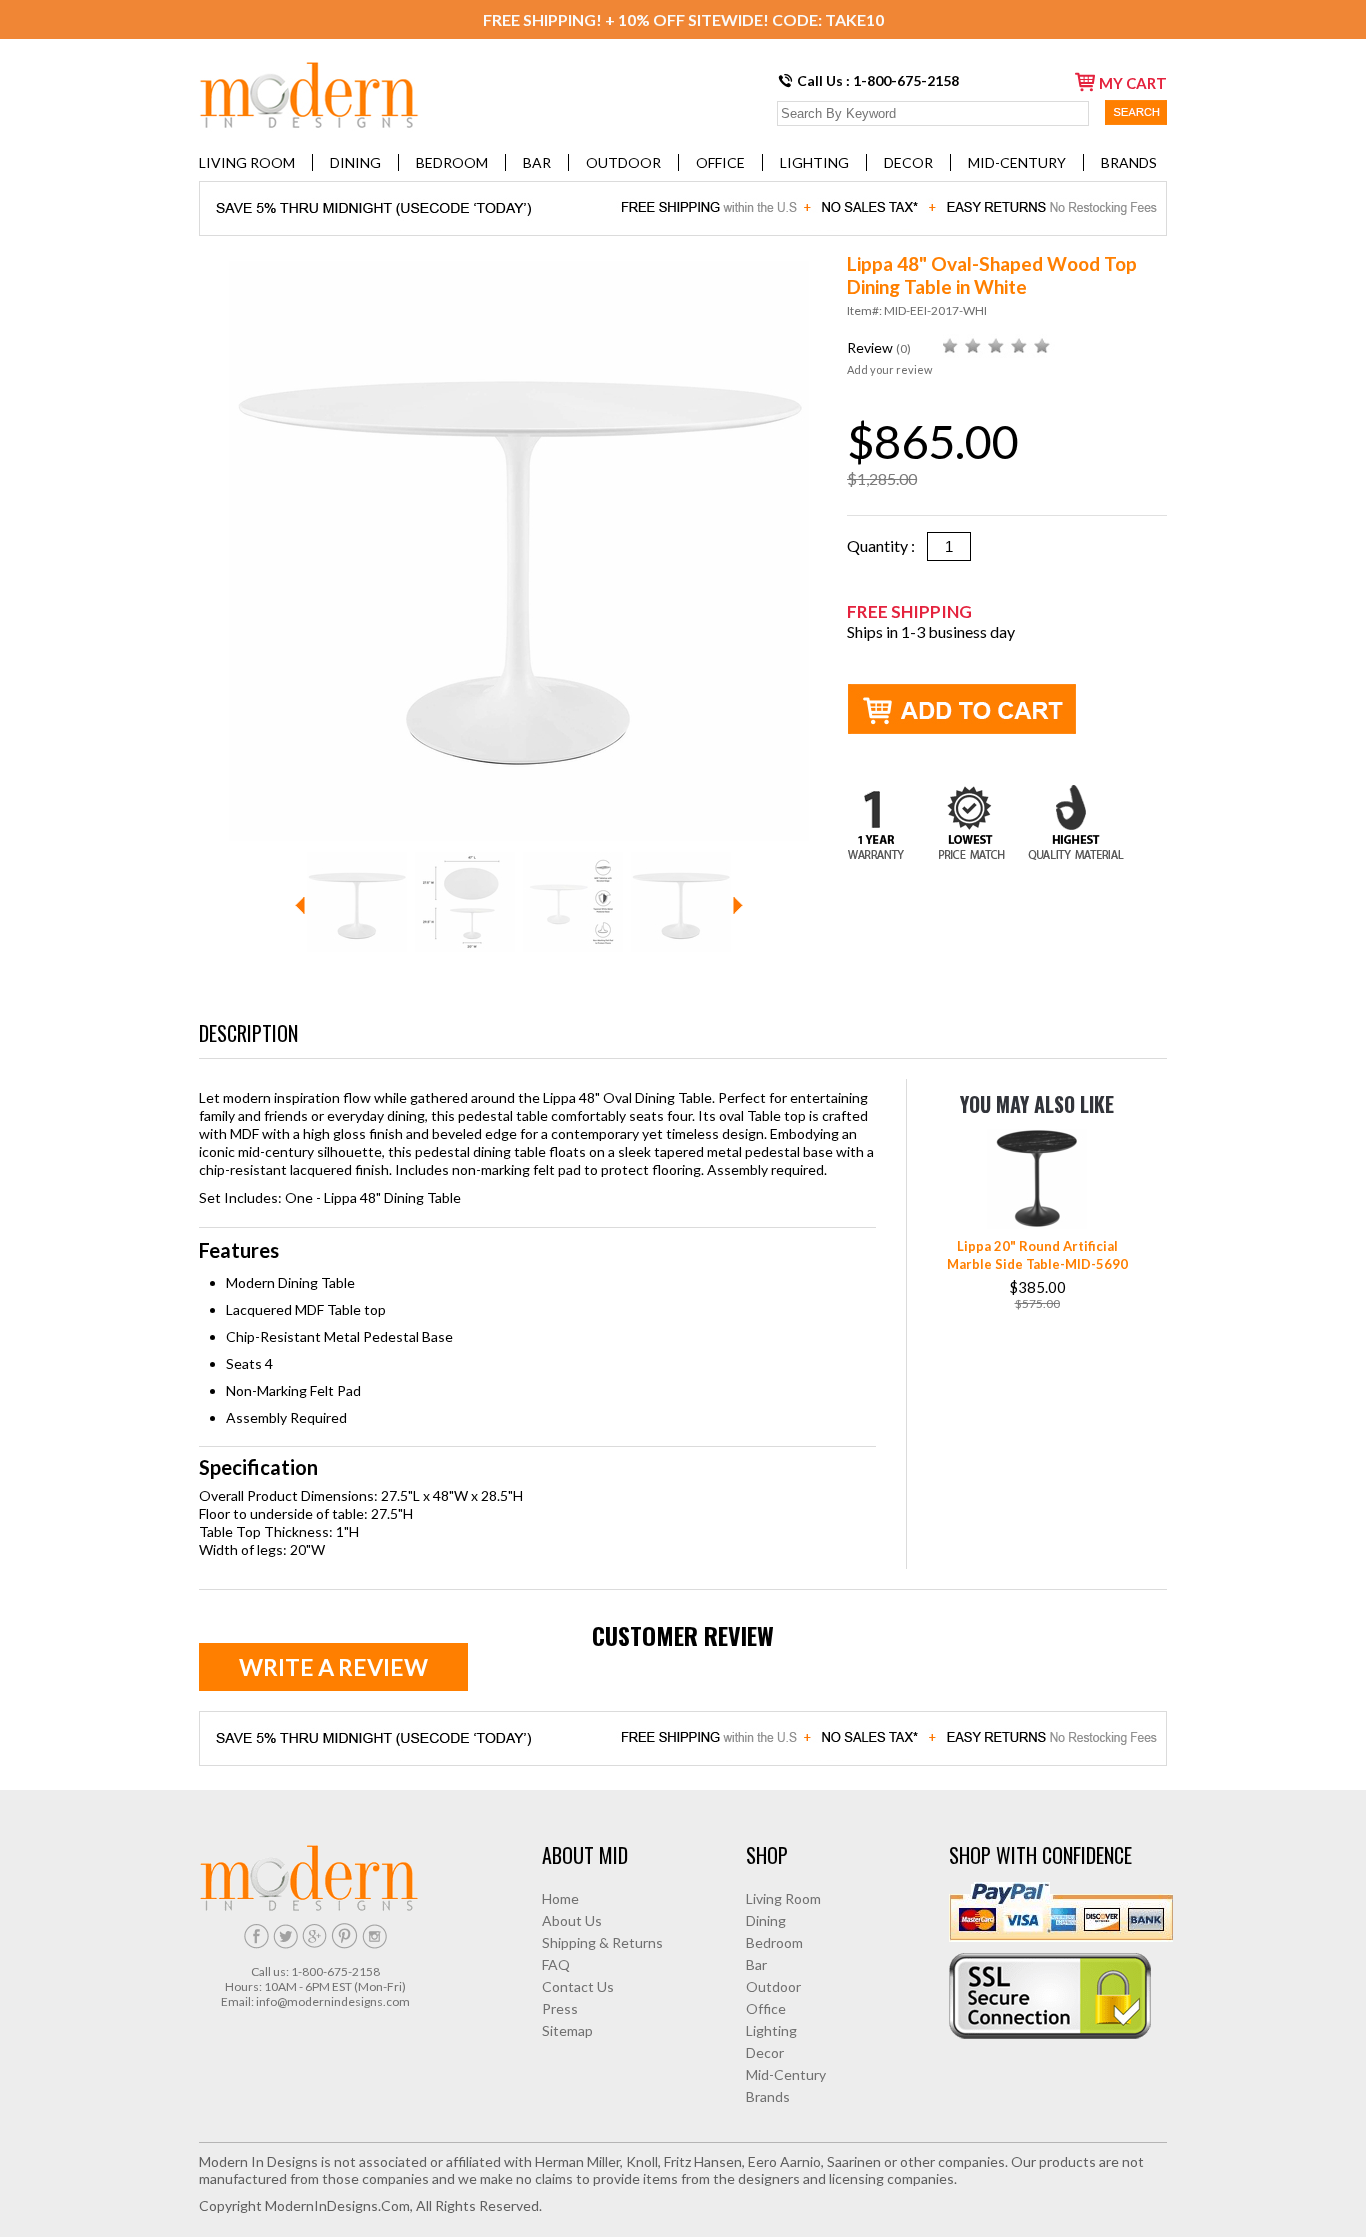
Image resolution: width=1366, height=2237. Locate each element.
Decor (908, 162)
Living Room (247, 162)
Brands (1129, 162)
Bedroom (452, 162)
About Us (572, 1920)
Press (560, 2008)
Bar (537, 162)
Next (738, 905)
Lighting (814, 162)
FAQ (556, 1964)
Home (560, 1898)
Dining (355, 162)
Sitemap (567, 2030)
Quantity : (887, 545)
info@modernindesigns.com (333, 2001)
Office (720, 162)
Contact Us (578, 1986)
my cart (1133, 83)
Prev (300, 905)
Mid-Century (1017, 162)
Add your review (889, 369)
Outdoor (623, 162)
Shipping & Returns (602, 1942)
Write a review (333, 1667)
